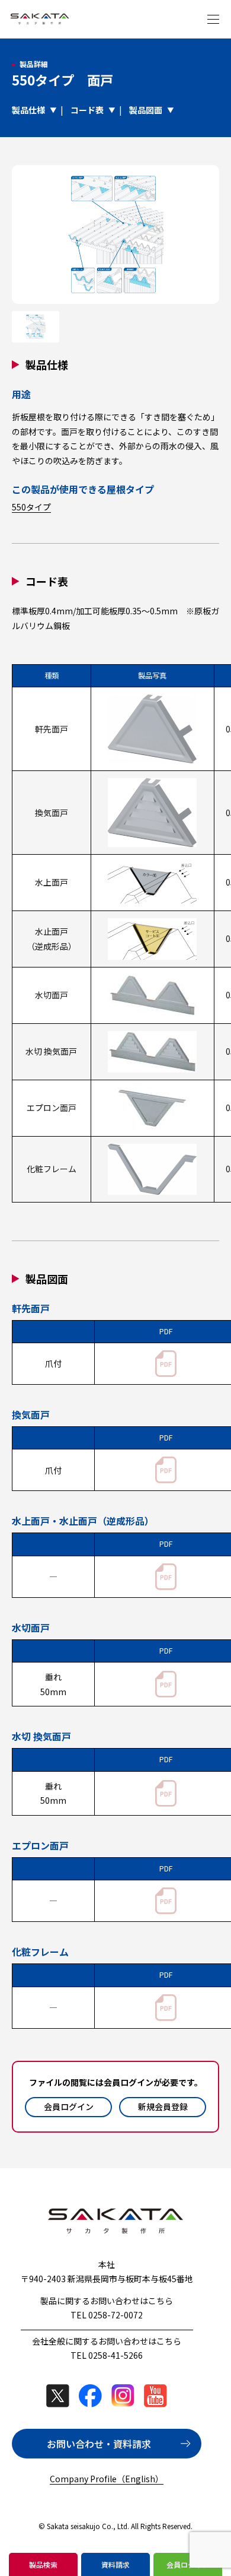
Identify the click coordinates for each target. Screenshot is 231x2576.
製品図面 (146, 110)
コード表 (87, 110)
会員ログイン (69, 2107)
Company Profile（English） (107, 2479)
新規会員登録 (163, 2107)
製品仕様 (28, 110)
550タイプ (31, 507)
